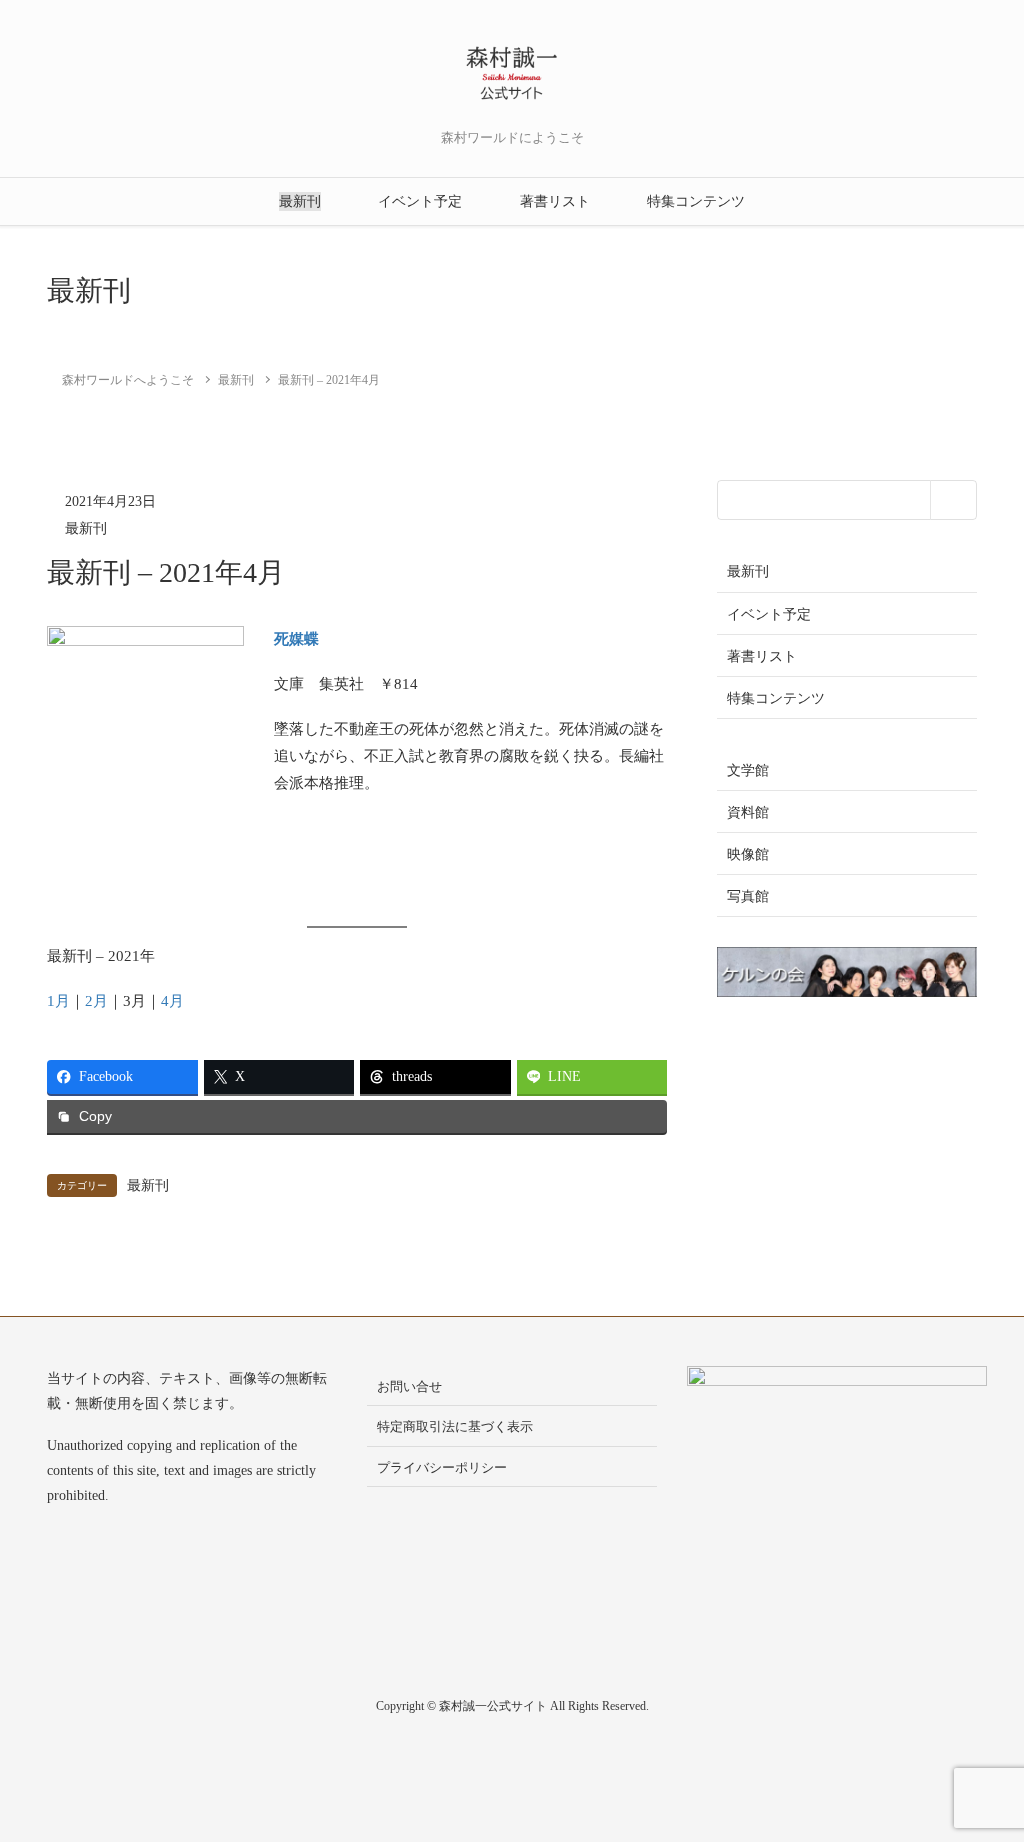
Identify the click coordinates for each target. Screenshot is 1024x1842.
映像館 (748, 854)
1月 (58, 1001)
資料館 (748, 812)
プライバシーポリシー (442, 1467)
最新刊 (300, 201)
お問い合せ (409, 1386)
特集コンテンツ (696, 201)
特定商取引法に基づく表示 (455, 1426)
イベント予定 (420, 201)
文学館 (748, 770)
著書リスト (555, 201)
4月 (172, 1001)
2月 (96, 1001)
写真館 (748, 896)
